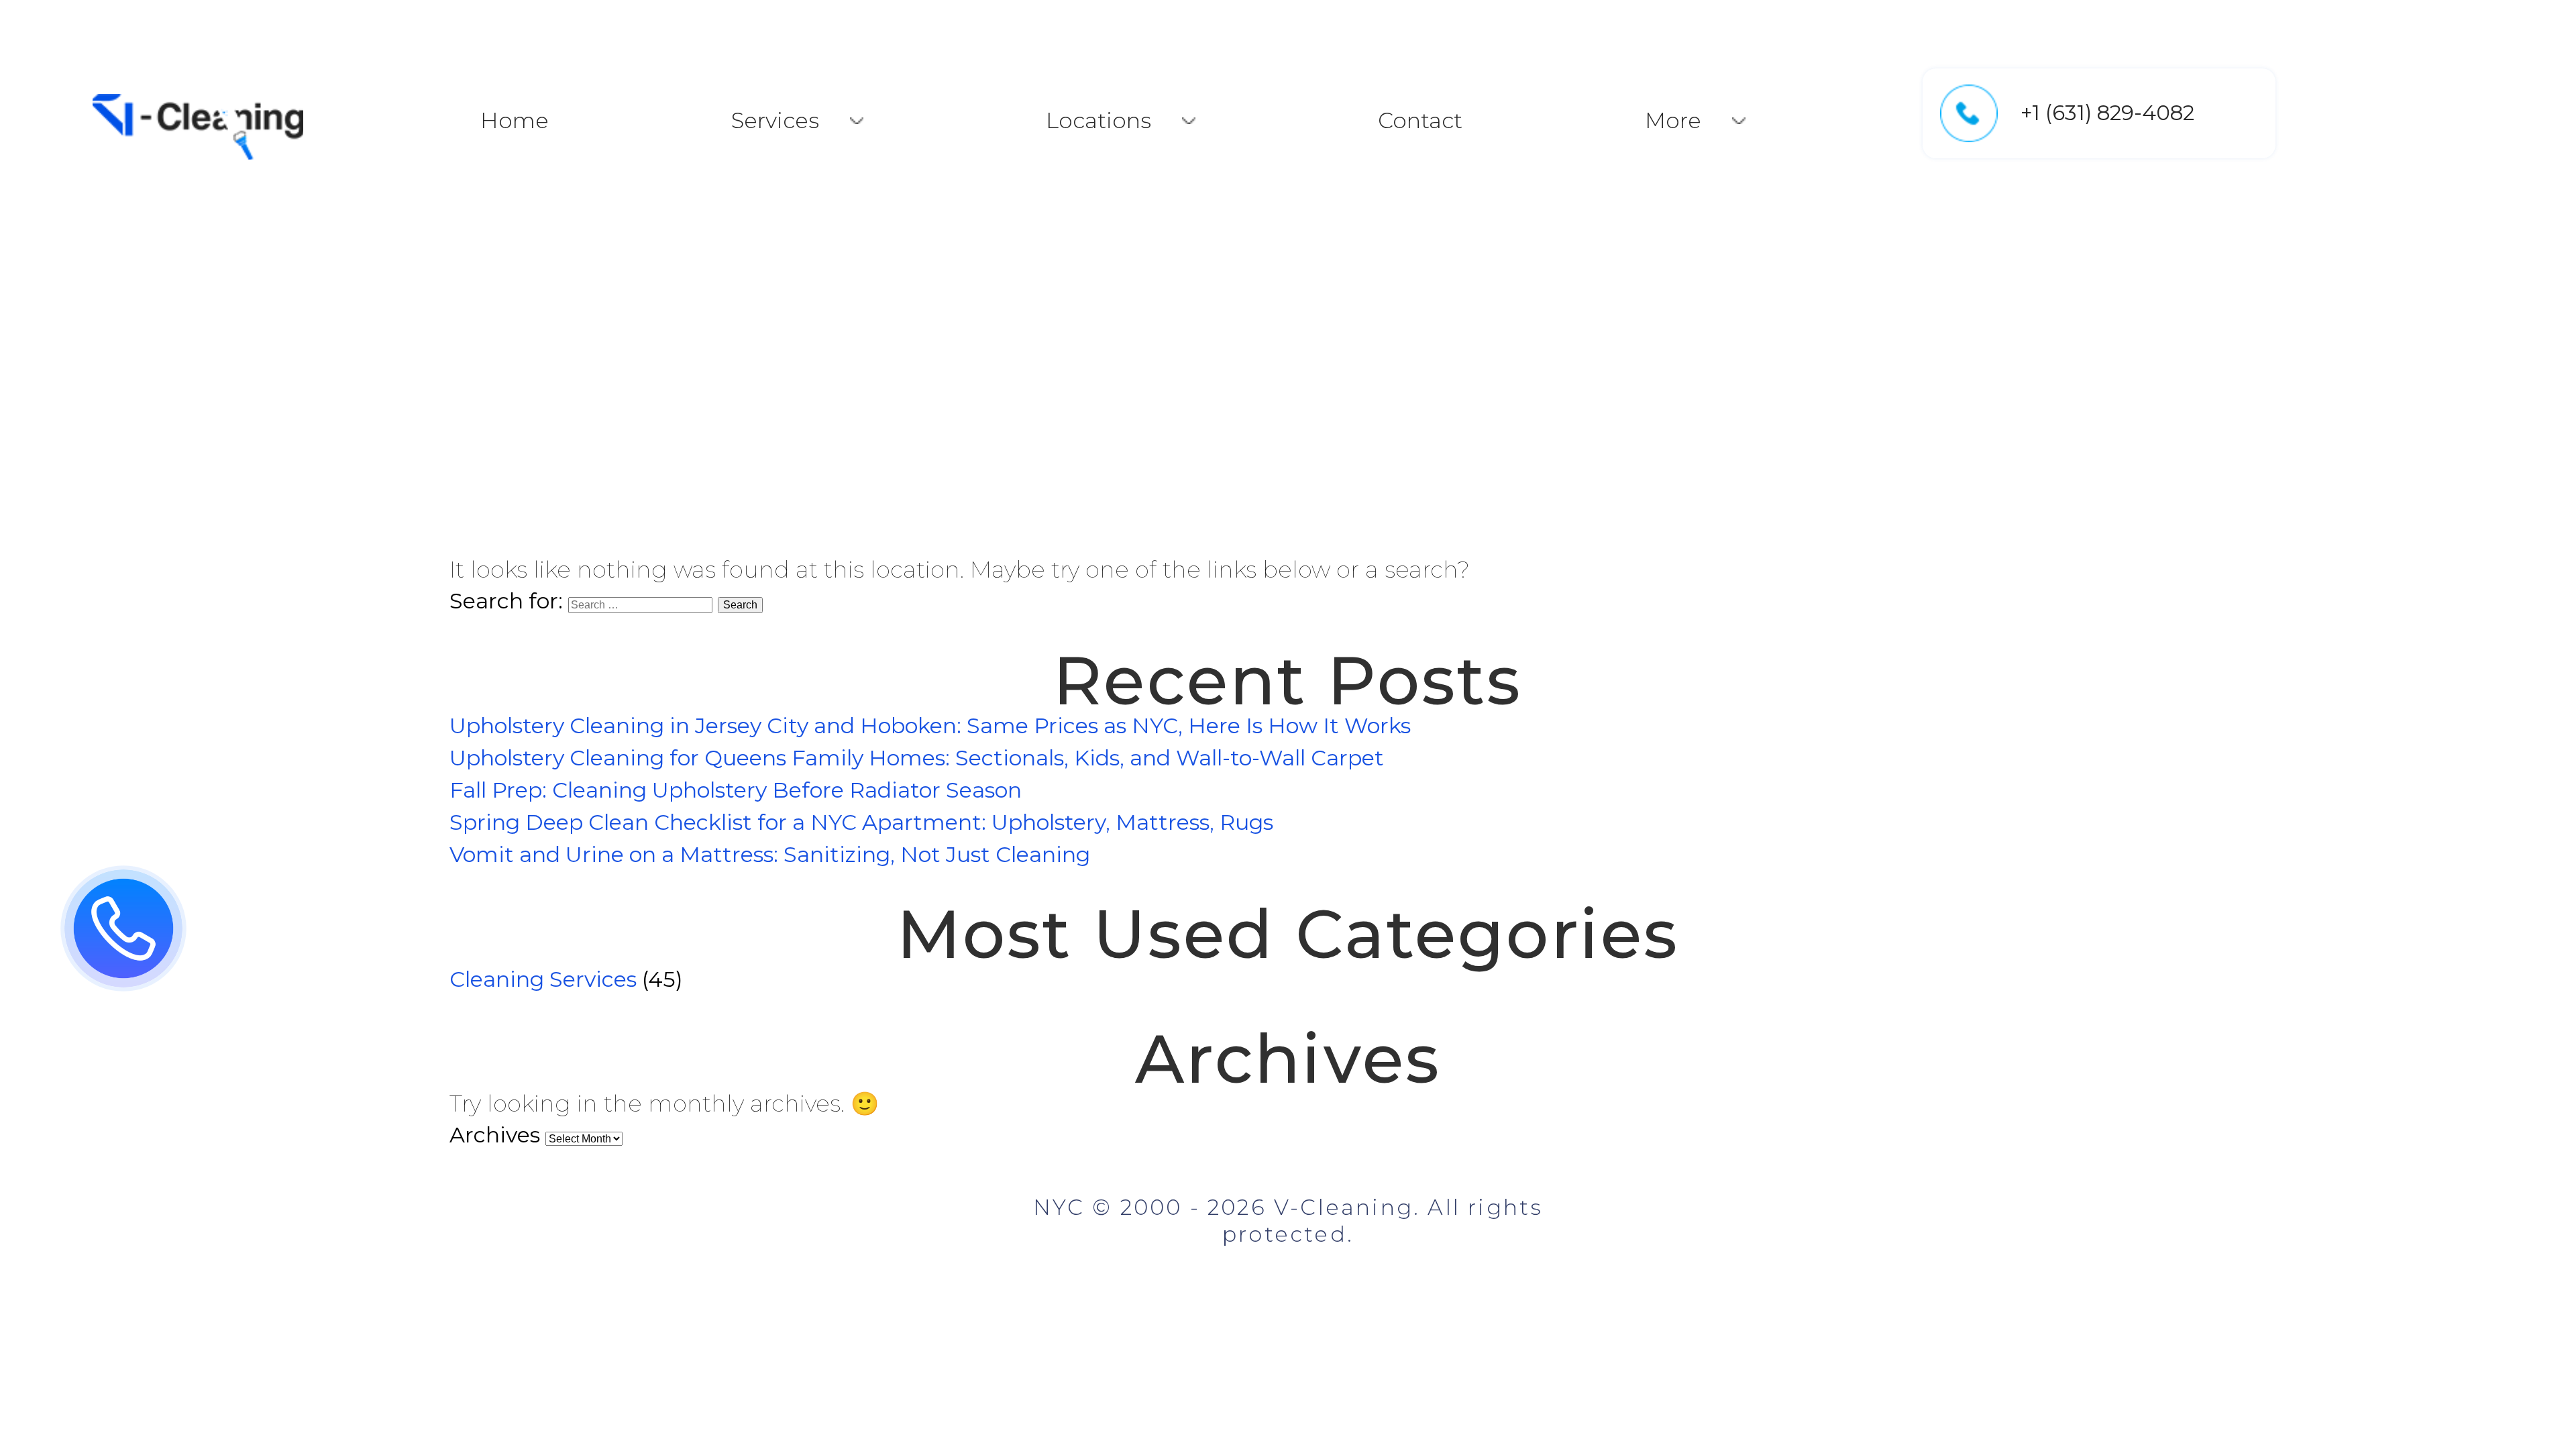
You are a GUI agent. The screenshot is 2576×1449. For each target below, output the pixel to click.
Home (515, 120)
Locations (1098, 120)
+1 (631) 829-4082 (2107, 113)
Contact (1420, 120)
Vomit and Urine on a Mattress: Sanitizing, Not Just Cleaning (770, 854)
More (1673, 120)
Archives (495, 1135)
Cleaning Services (543, 979)
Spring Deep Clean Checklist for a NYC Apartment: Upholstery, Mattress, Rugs (861, 822)
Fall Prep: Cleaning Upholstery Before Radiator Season (736, 790)
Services (775, 120)
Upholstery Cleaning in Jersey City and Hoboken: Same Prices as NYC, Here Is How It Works (930, 726)
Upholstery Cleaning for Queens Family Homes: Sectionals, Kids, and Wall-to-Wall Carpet (917, 758)
